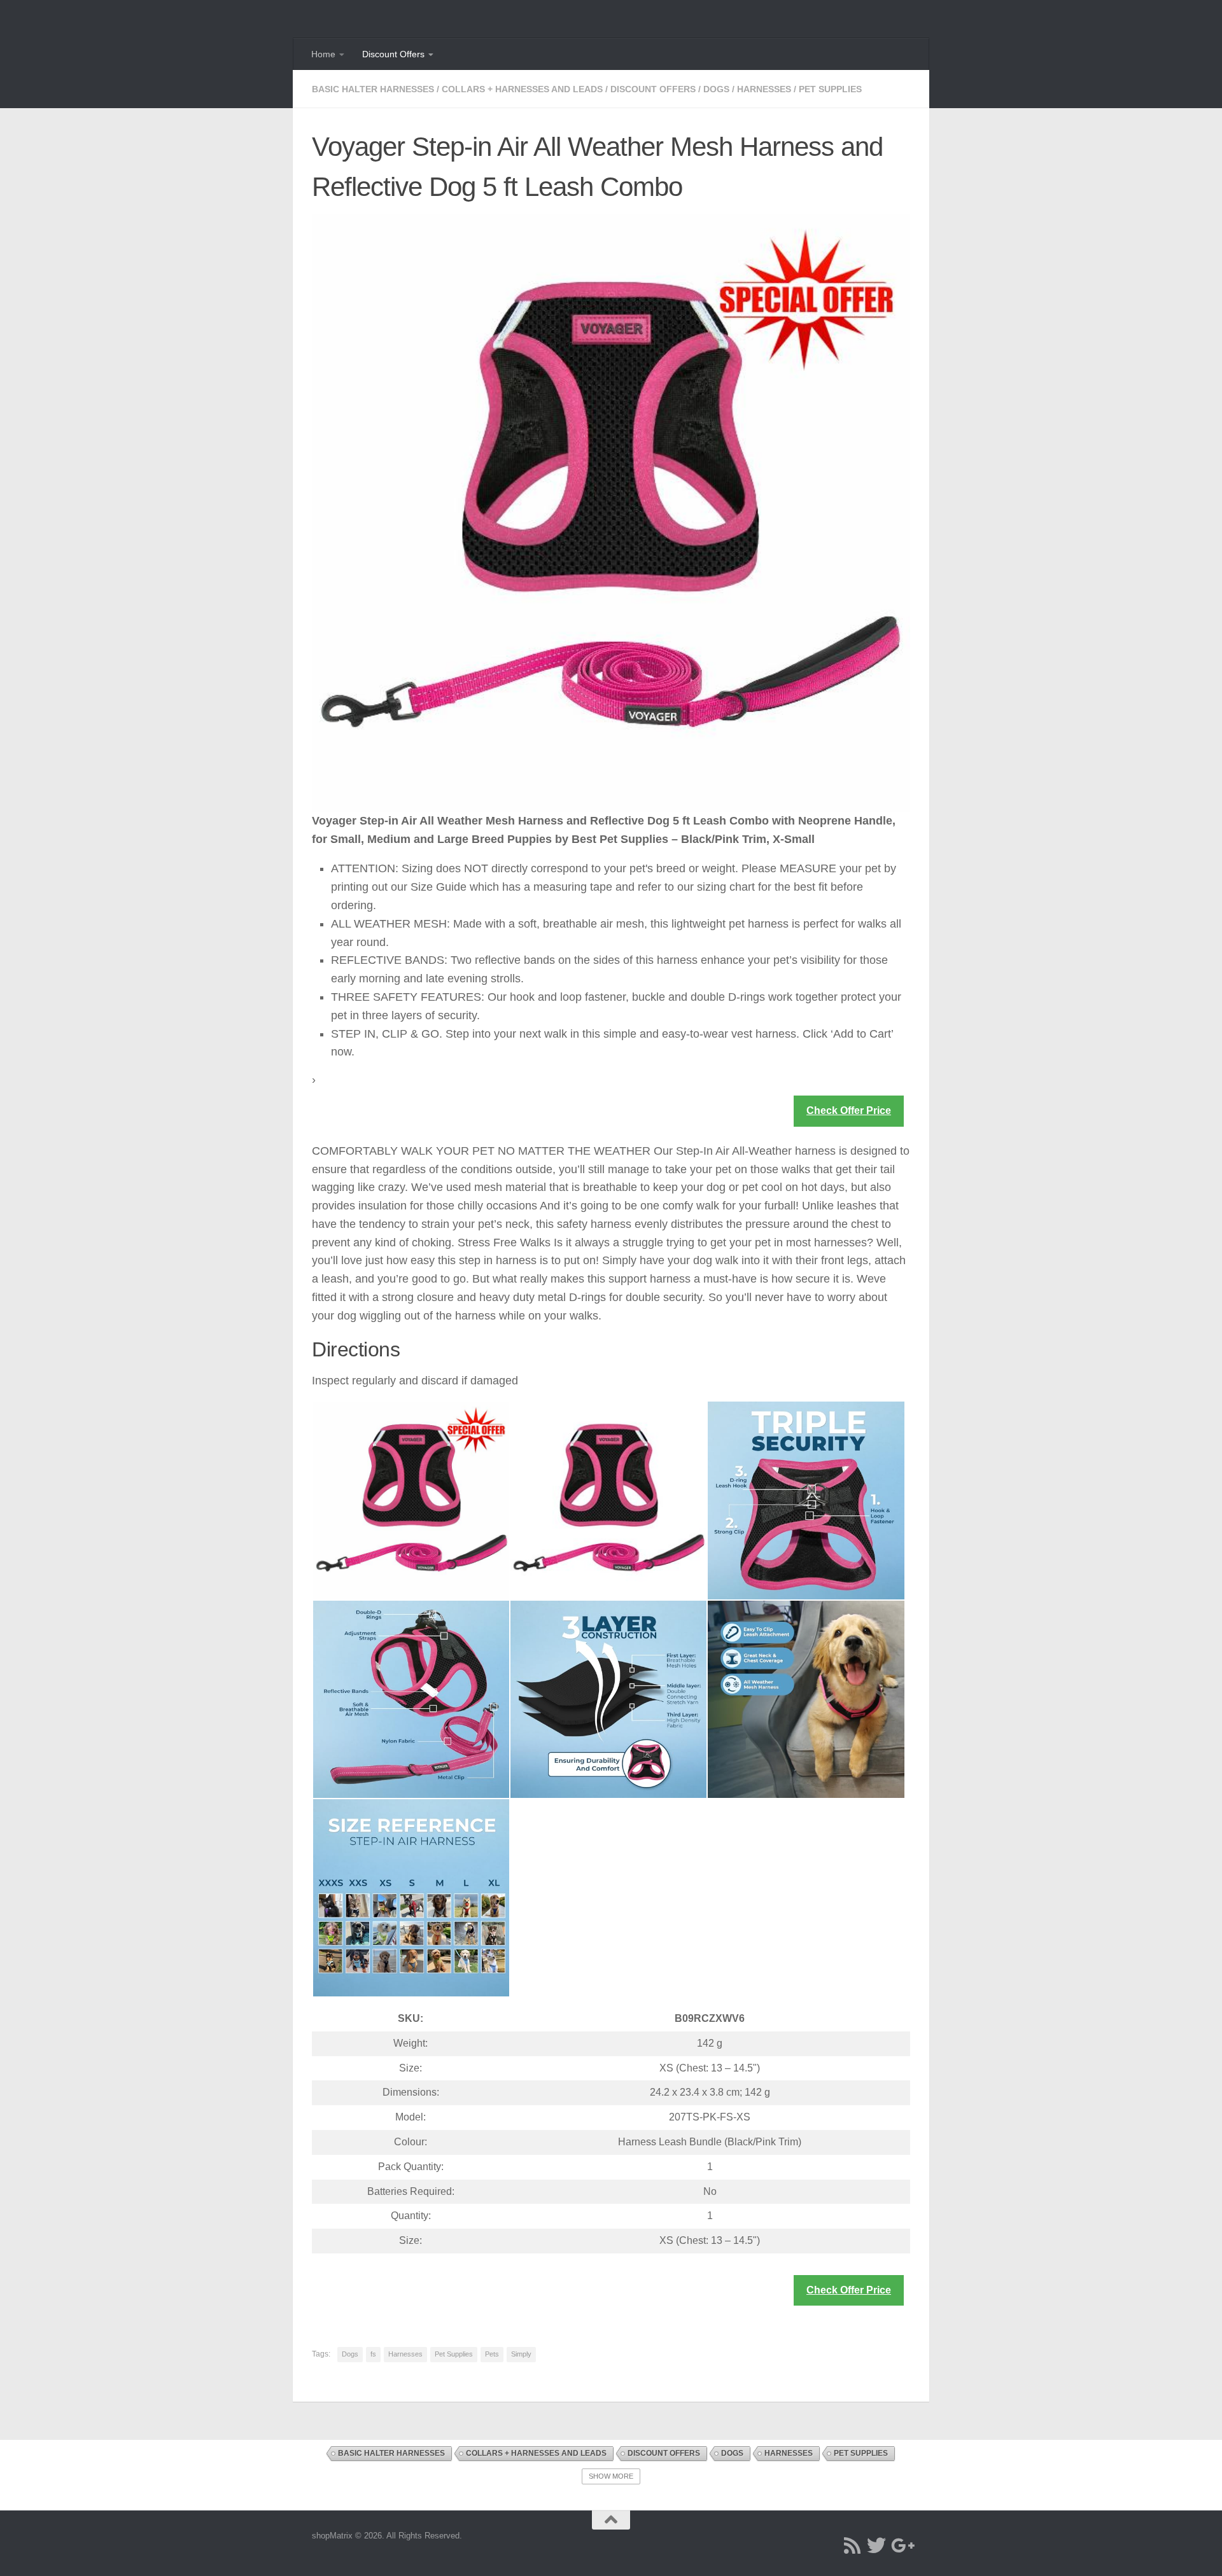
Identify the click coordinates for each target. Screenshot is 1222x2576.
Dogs (716, 89)
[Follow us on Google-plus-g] (901, 2545)
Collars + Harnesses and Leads (522, 89)
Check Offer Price (849, 1110)
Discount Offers (393, 54)
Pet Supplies (830, 89)
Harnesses (764, 89)
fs (373, 2354)
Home (323, 54)
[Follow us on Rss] (852, 2545)
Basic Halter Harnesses (373, 89)
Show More (611, 2476)
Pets (492, 2354)
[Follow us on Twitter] (876, 2545)
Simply (521, 2354)
